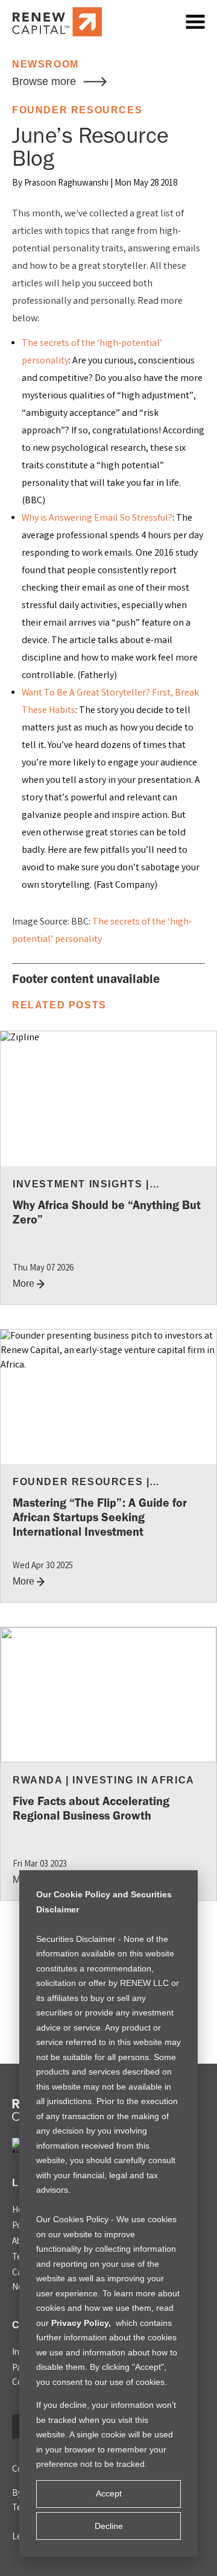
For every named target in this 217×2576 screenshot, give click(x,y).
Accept (109, 2493)
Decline (109, 2526)
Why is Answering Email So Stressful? (97, 519)
